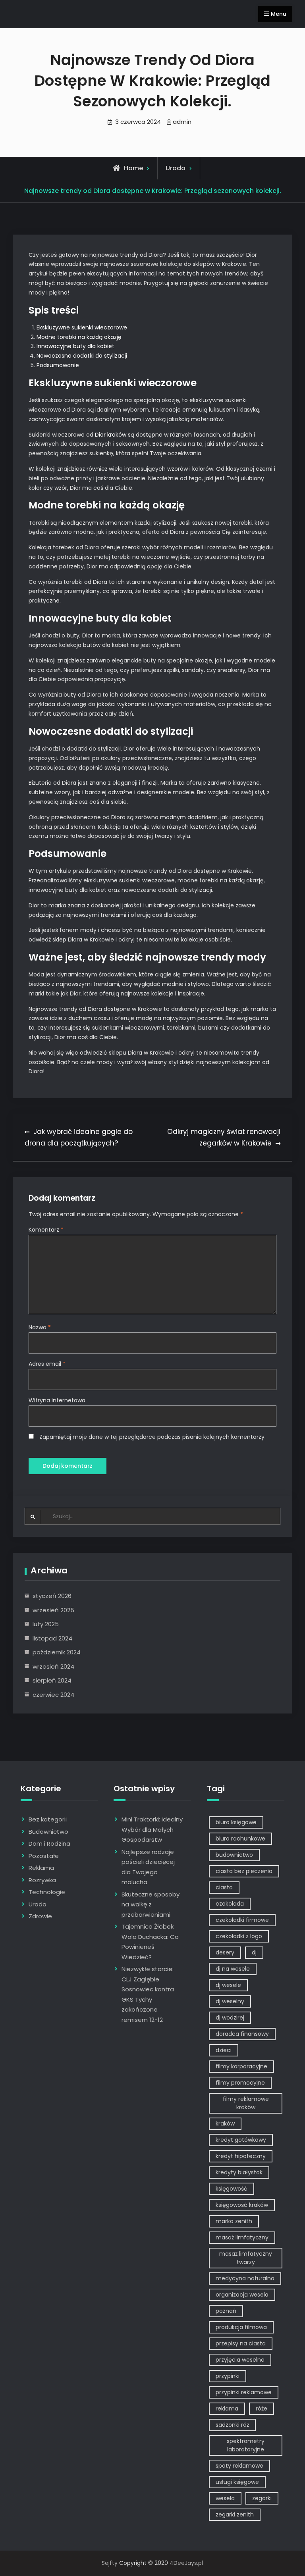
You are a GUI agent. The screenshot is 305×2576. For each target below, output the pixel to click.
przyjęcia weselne (240, 2360)
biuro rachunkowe (240, 1839)
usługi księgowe (237, 2482)
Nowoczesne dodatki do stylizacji (82, 356)
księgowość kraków (242, 2205)
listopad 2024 (52, 1638)
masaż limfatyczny (242, 2237)
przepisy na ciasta (241, 2343)
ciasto (224, 1887)
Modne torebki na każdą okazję (79, 337)
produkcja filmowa (241, 2327)
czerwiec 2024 (53, 1695)
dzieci (224, 2050)
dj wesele (228, 1985)
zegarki (262, 2498)
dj (254, 1952)
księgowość (232, 2189)
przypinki (228, 2376)
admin (182, 122)
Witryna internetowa (57, 1400)
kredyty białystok (239, 2172)
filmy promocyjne (240, 2083)
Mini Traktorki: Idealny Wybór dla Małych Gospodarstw (152, 1829)
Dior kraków (111, 435)
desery (225, 1952)
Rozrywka (42, 1880)
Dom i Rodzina (49, 1843)
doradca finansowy (242, 2034)
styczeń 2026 (52, 1596)
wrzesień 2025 (53, 1610)
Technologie (47, 1892)
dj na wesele (233, 1969)
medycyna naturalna (245, 2278)
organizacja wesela (242, 2295)
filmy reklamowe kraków (246, 2103)
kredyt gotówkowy (241, 2140)
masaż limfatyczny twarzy (246, 2258)
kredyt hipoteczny (241, 2156)
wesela (225, 2498)
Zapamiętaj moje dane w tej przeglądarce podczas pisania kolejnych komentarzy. (152, 1437)
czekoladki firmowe (242, 1920)
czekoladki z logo (239, 1936)
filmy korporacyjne (241, 2066)
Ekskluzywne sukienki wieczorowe (82, 327)
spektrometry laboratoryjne (246, 2445)
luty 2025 (46, 1624)
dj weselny (230, 2001)
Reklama (41, 1868)
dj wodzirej (230, 2018)
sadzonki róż (232, 2425)
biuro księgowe (236, 1822)
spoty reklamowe (239, 2466)
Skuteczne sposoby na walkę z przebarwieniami (151, 1904)
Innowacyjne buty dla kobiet (75, 346)
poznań (226, 2311)
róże (262, 2409)
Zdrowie (40, 1916)
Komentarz (46, 1230)
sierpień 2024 (52, 1680)
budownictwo (234, 1855)
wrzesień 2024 (53, 1666)
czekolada (230, 1904)
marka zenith (234, 2221)
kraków (225, 2124)
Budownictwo (48, 1832)
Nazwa (40, 1327)
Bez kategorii (48, 1819)
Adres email (47, 1364)
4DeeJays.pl (186, 2563)
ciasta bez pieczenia (244, 1871)
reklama (227, 2409)
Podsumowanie (58, 365)
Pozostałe (44, 1856)
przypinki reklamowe (244, 2392)
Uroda (176, 168)
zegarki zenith (235, 2514)
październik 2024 (57, 1652)
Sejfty (110, 2563)
